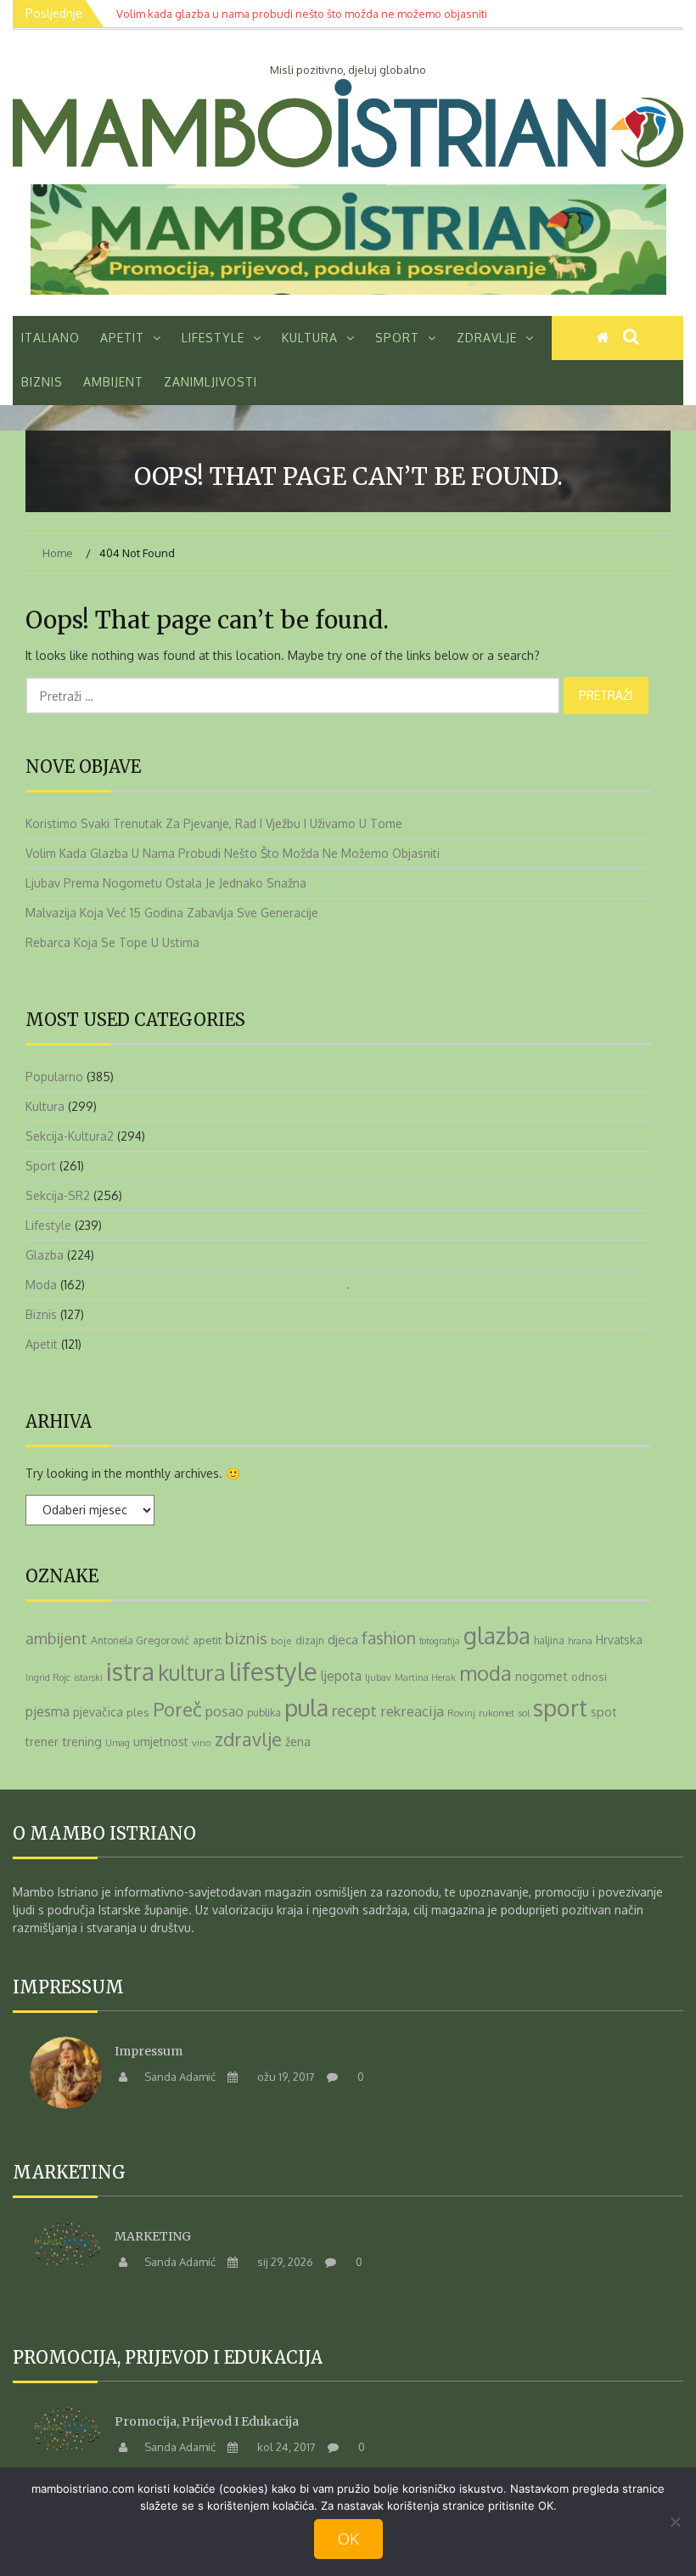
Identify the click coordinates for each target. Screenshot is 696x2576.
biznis (246, 1638)
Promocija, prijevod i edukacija (207, 2421)
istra (130, 1671)
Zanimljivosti (210, 382)
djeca (343, 1639)
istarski (88, 1677)
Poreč (177, 1709)
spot (604, 1711)
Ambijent (113, 382)
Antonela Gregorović (140, 1640)
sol (524, 1713)
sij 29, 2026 (284, 2262)
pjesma (48, 1711)
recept (354, 1710)
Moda (41, 1285)
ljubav (378, 1677)
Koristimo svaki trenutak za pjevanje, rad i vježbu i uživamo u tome (214, 823)
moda (486, 1673)
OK (348, 2539)
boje (281, 1640)
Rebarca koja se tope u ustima (112, 942)
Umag (118, 1743)
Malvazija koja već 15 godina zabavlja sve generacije (172, 913)
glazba (497, 1635)
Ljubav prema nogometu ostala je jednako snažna (166, 883)
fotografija (440, 1641)
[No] (675, 2522)
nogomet (542, 1676)
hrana (580, 1640)
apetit (207, 1640)
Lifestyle (213, 338)
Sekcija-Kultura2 (70, 1136)
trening (82, 1741)
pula (306, 1707)
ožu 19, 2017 (285, 2077)
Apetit (122, 338)
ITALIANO (51, 338)
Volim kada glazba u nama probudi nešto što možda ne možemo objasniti (233, 853)
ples (138, 1712)
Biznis (42, 382)
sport (560, 1707)
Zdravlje (487, 338)
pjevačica (98, 1712)
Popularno (54, 1077)
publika (264, 1713)
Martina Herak (425, 1677)
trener (42, 1742)
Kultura (310, 338)
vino (202, 1742)
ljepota (341, 1676)
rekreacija (412, 1711)
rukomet (497, 1713)
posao (225, 1711)
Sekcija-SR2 (58, 1195)
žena (298, 1741)
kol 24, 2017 (285, 2447)
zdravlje (248, 1739)
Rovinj (461, 1713)
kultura (192, 1672)
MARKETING (153, 2236)
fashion (389, 1638)
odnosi (589, 1676)
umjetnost (161, 1742)
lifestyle (273, 1671)
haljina (549, 1640)
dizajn (310, 1640)
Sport (397, 338)
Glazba (45, 1255)
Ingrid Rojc (48, 1677)
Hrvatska (619, 1640)
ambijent (56, 1638)
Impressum (149, 2051)
